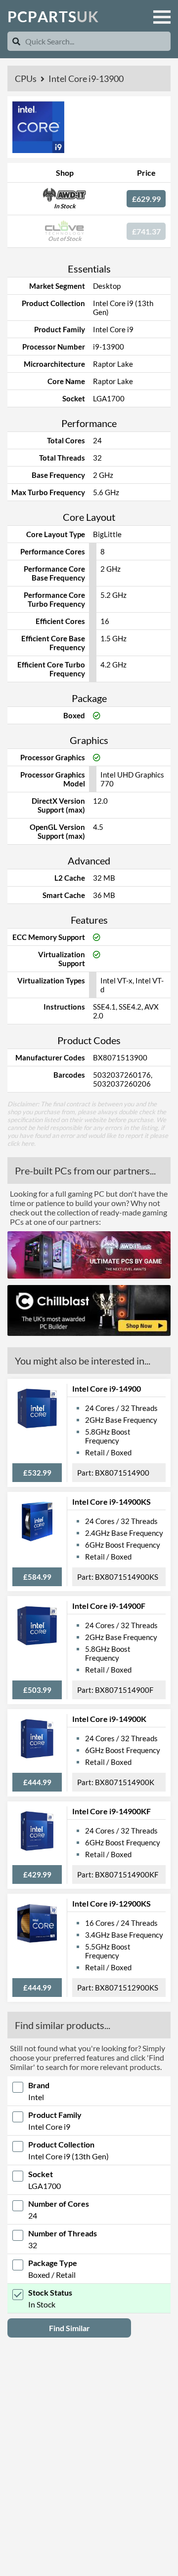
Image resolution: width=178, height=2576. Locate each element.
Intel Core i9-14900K (109, 1719)
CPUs (26, 78)
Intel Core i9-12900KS (111, 1903)
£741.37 (146, 231)
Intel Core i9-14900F (109, 1606)
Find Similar (69, 2328)
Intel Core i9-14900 (107, 1388)
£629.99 (146, 199)
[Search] (16, 41)
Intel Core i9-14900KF (111, 1811)
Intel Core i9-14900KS (111, 1502)
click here (21, 1143)
